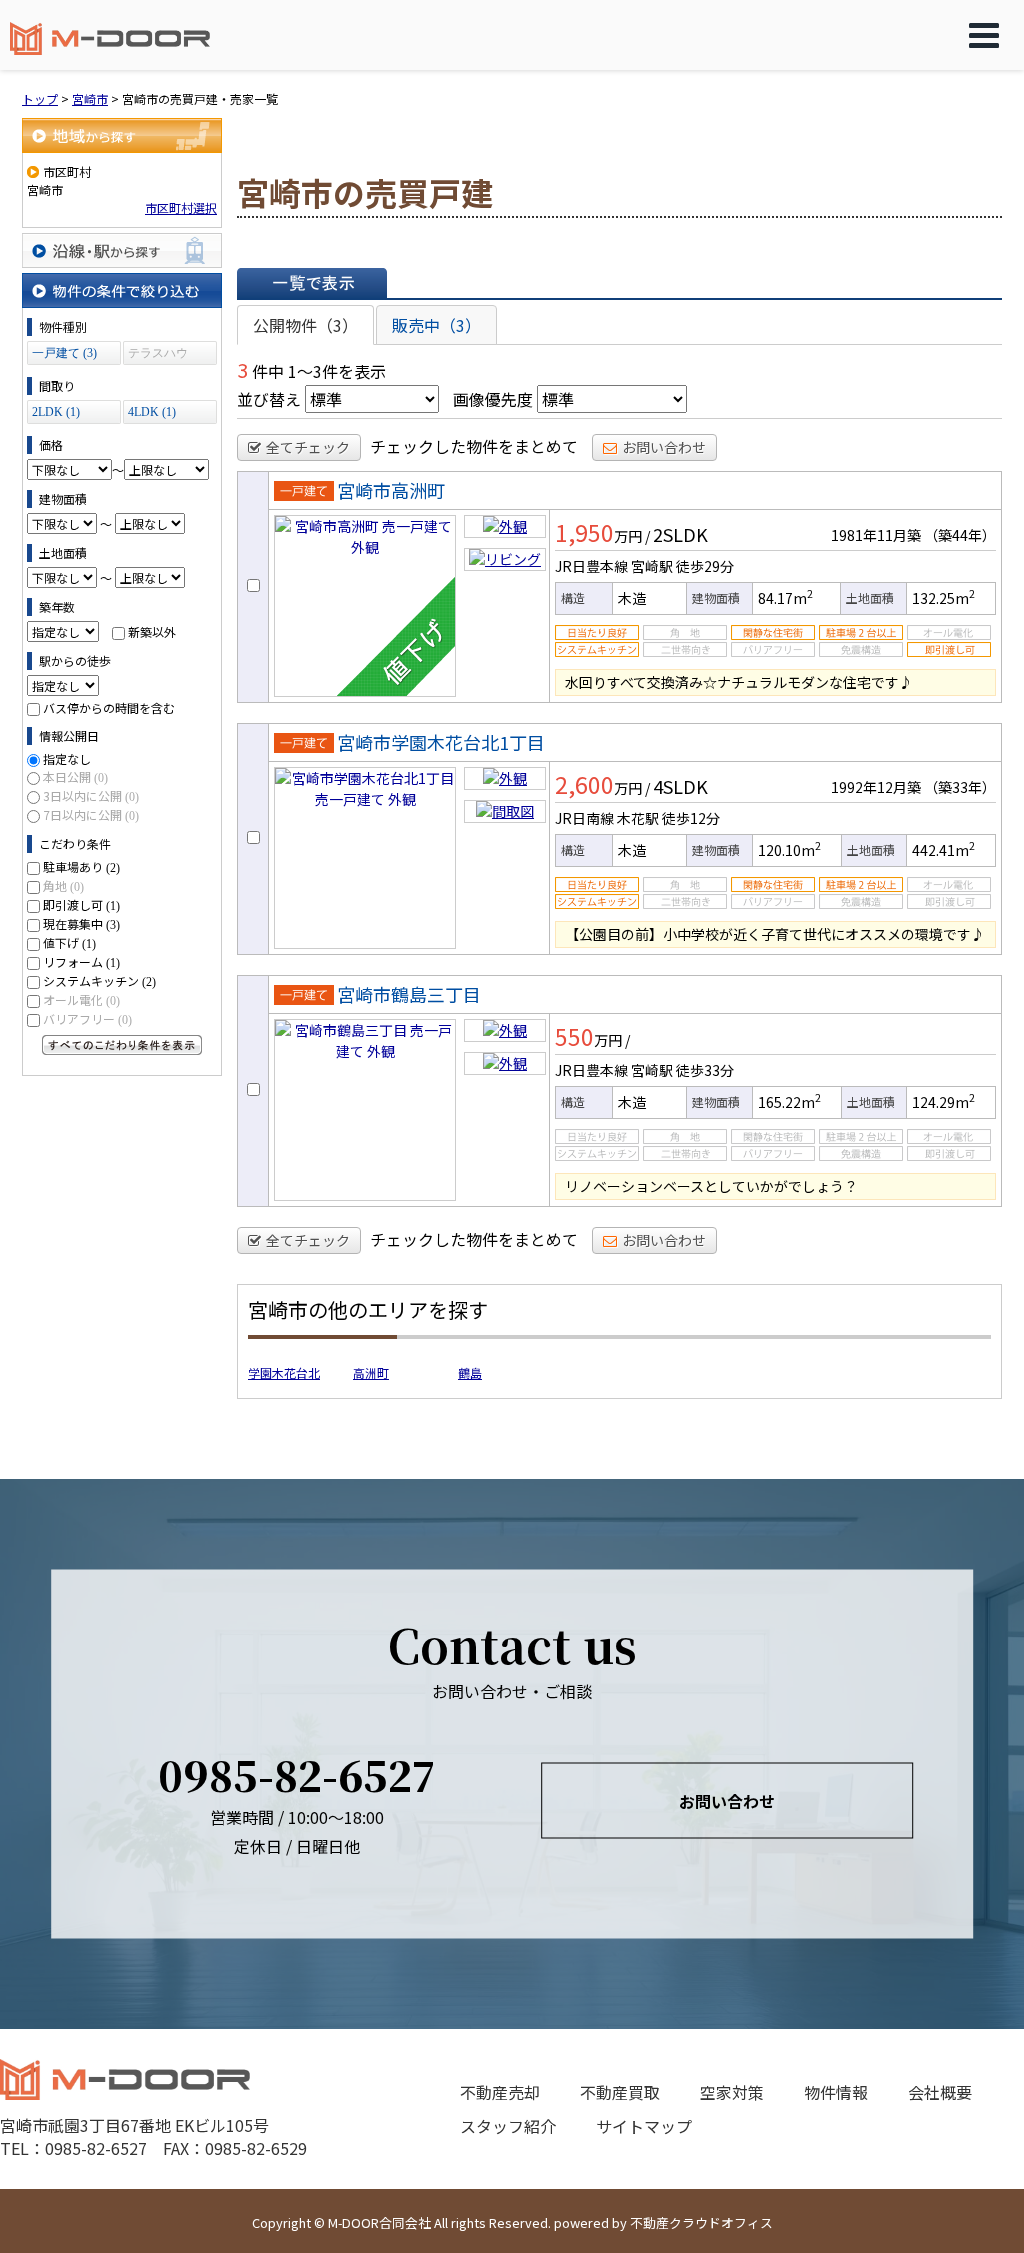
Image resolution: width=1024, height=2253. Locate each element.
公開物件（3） (305, 325)
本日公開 (75, 776)
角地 (63, 885)
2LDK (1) (56, 412)
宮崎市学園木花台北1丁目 (441, 742)
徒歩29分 (705, 566)
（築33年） (960, 787)
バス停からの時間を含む (109, 707)
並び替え (269, 399)
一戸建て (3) (64, 353)
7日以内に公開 (91, 814)
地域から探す (122, 135)
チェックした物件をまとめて (474, 446)
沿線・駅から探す (122, 250)
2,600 (584, 784)
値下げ (69, 942)
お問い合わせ (664, 447)
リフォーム (81, 961)
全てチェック (308, 447)
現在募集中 (81, 923)
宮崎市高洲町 (391, 490)
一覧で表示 (312, 283)
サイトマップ (644, 2126)
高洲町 (371, 1372)
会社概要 (940, 2092)
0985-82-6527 (297, 1773)
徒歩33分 (705, 1070)
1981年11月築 (876, 535)
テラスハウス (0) (158, 355)
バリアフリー (87, 1018)
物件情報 (836, 2092)
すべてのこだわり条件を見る (122, 1045)
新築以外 (152, 631)
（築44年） (960, 535)
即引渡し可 (81, 904)
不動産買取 (620, 2092)
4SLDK (680, 786)
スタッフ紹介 (508, 2126)
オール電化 (81, 999)
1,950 (584, 532)
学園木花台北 (284, 1372)
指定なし (67, 758)
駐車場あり (81, 866)
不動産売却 (500, 2092)
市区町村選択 (181, 207)
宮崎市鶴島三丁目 (409, 994)
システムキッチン (99, 980)
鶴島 (470, 1372)
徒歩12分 (691, 818)
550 (574, 1036)
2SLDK (680, 534)
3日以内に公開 (91, 795)
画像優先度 (493, 399)
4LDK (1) (152, 412)
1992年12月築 (876, 787)
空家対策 (732, 2092)
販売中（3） (436, 325)
